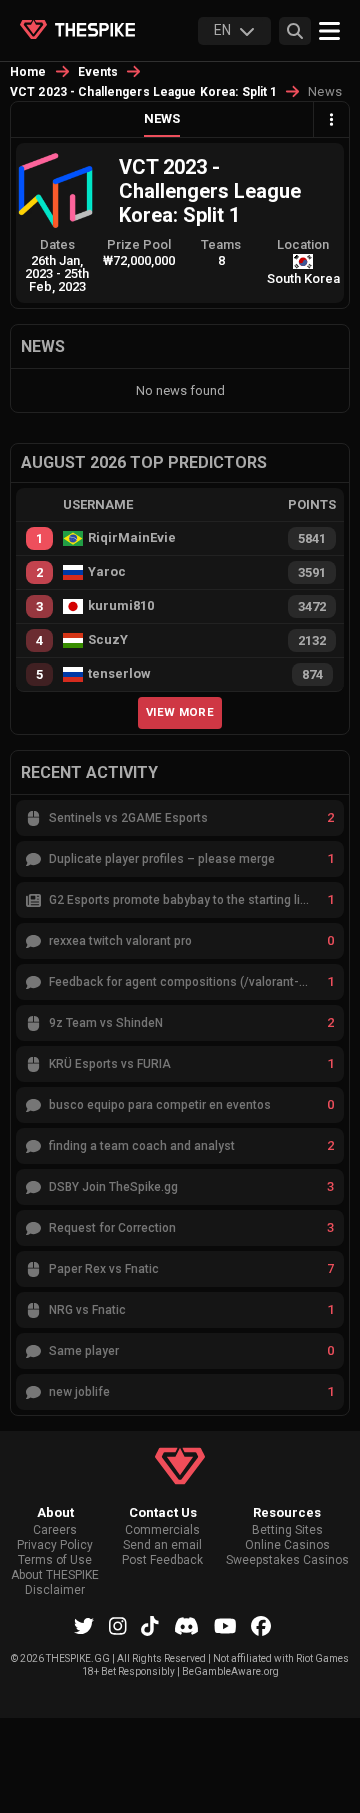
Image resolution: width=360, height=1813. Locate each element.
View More (180, 712)
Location (303, 244)
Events (98, 72)
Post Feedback (162, 1560)
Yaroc (107, 572)
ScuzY (108, 640)
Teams (221, 244)
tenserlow (119, 674)
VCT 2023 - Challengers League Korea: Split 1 (143, 92)
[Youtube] (225, 1626)
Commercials (162, 1530)
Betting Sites (287, 1530)
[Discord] (186, 1626)
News (162, 118)
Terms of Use (55, 1560)
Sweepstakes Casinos (287, 1560)
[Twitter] (84, 1626)
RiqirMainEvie (132, 538)
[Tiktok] (150, 1626)
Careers (55, 1530)
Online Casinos (287, 1545)
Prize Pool (139, 244)
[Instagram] (118, 1626)
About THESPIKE (55, 1575)
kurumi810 (121, 606)
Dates (57, 244)
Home (28, 72)
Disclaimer (55, 1590)
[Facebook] (261, 1626)
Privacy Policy (55, 1545)
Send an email (162, 1545)
